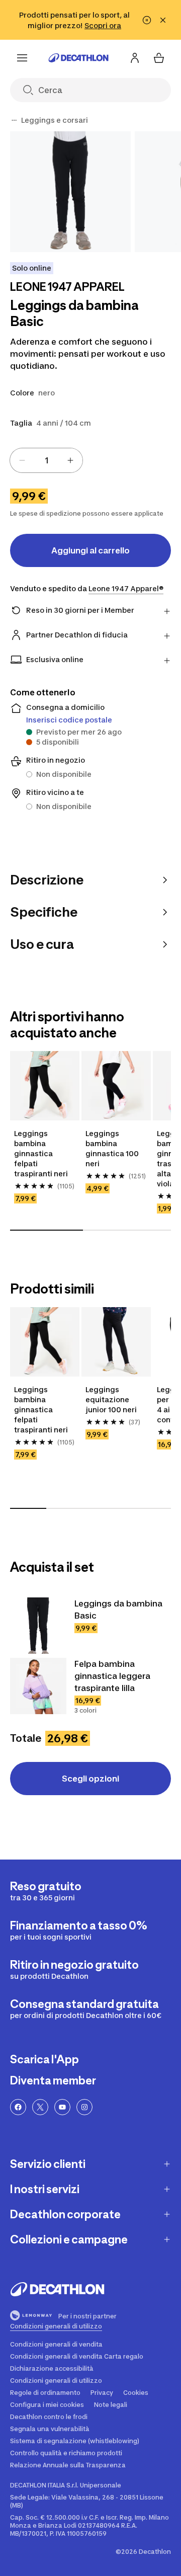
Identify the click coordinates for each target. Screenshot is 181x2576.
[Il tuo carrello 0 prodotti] (159, 58)
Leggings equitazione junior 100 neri (111, 1399)
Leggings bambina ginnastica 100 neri (113, 1148)
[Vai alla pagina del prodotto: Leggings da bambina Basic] (38, 1626)
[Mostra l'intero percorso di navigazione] (14, 120)
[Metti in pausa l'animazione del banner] (147, 20)
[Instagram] (84, 2107)
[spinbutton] (46, 460)
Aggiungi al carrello (90, 550)
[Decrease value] (22, 460)
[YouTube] (62, 2107)
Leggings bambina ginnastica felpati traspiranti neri (41, 1153)
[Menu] (22, 58)
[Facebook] (18, 2107)
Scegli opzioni (90, 1779)
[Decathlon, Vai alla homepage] (78, 58)
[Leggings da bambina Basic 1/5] (70, 192)
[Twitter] (40, 2107)
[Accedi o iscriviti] (135, 58)
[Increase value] (70, 460)
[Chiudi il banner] (163, 20)
